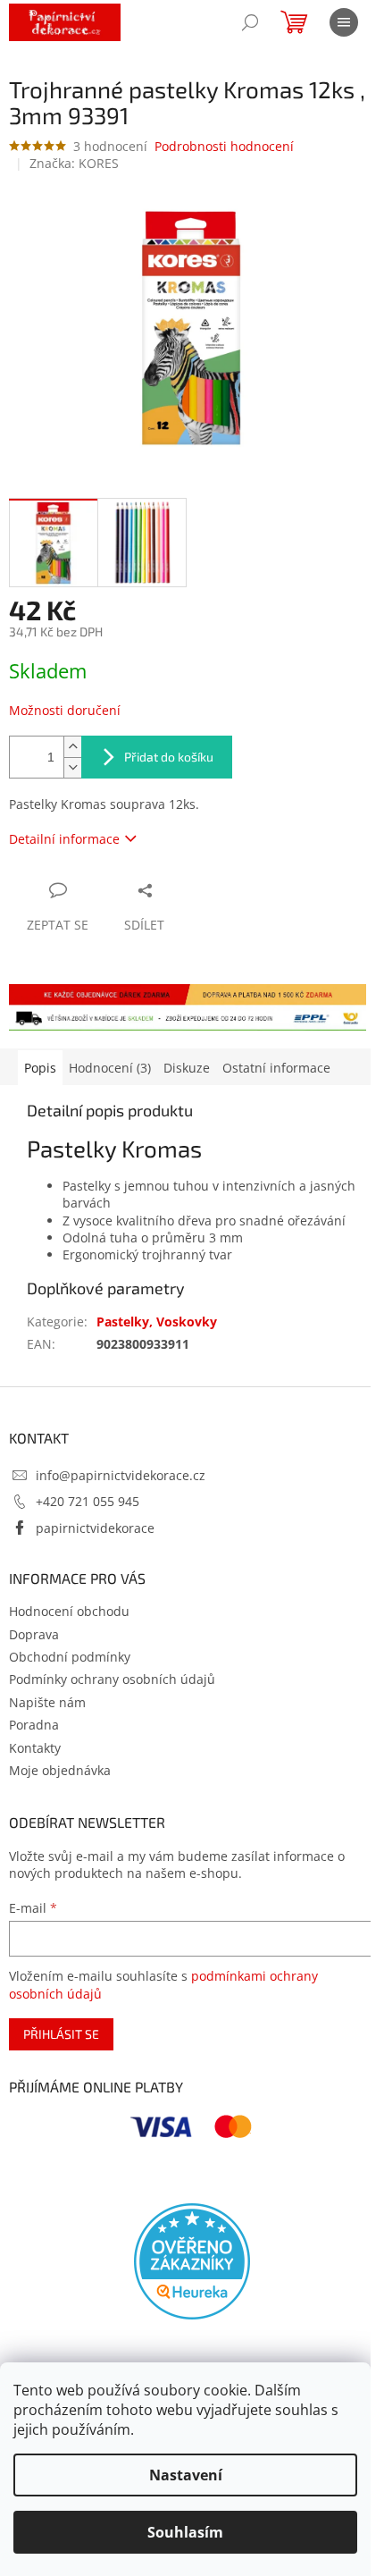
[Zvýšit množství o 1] (72, 747)
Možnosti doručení (65, 710)
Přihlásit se (61, 2034)
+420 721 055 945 (88, 1501)
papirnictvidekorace (95, 1528)
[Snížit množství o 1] (72, 767)
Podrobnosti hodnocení (224, 146)
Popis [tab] (40, 1068)
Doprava (34, 1634)
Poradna (34, 1725)
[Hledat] (250, 22)
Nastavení (186, 2475)
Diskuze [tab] (187, 1068)
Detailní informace (64, 839)
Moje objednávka (60, 1770)
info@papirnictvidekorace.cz (121, 1475)
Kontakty (35, 1748)
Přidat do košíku (169, 757)
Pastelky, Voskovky (157, 1322)
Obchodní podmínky (70, 1657)
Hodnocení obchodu (69, 1611)
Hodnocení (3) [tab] (110, 1068)
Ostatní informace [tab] (276, 1068)
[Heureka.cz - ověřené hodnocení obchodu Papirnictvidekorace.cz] (192, 2261)
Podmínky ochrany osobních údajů (112, 1679)
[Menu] (344, 22)
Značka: (74, 163)
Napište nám (47, 1702)
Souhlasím (185, 2532)
